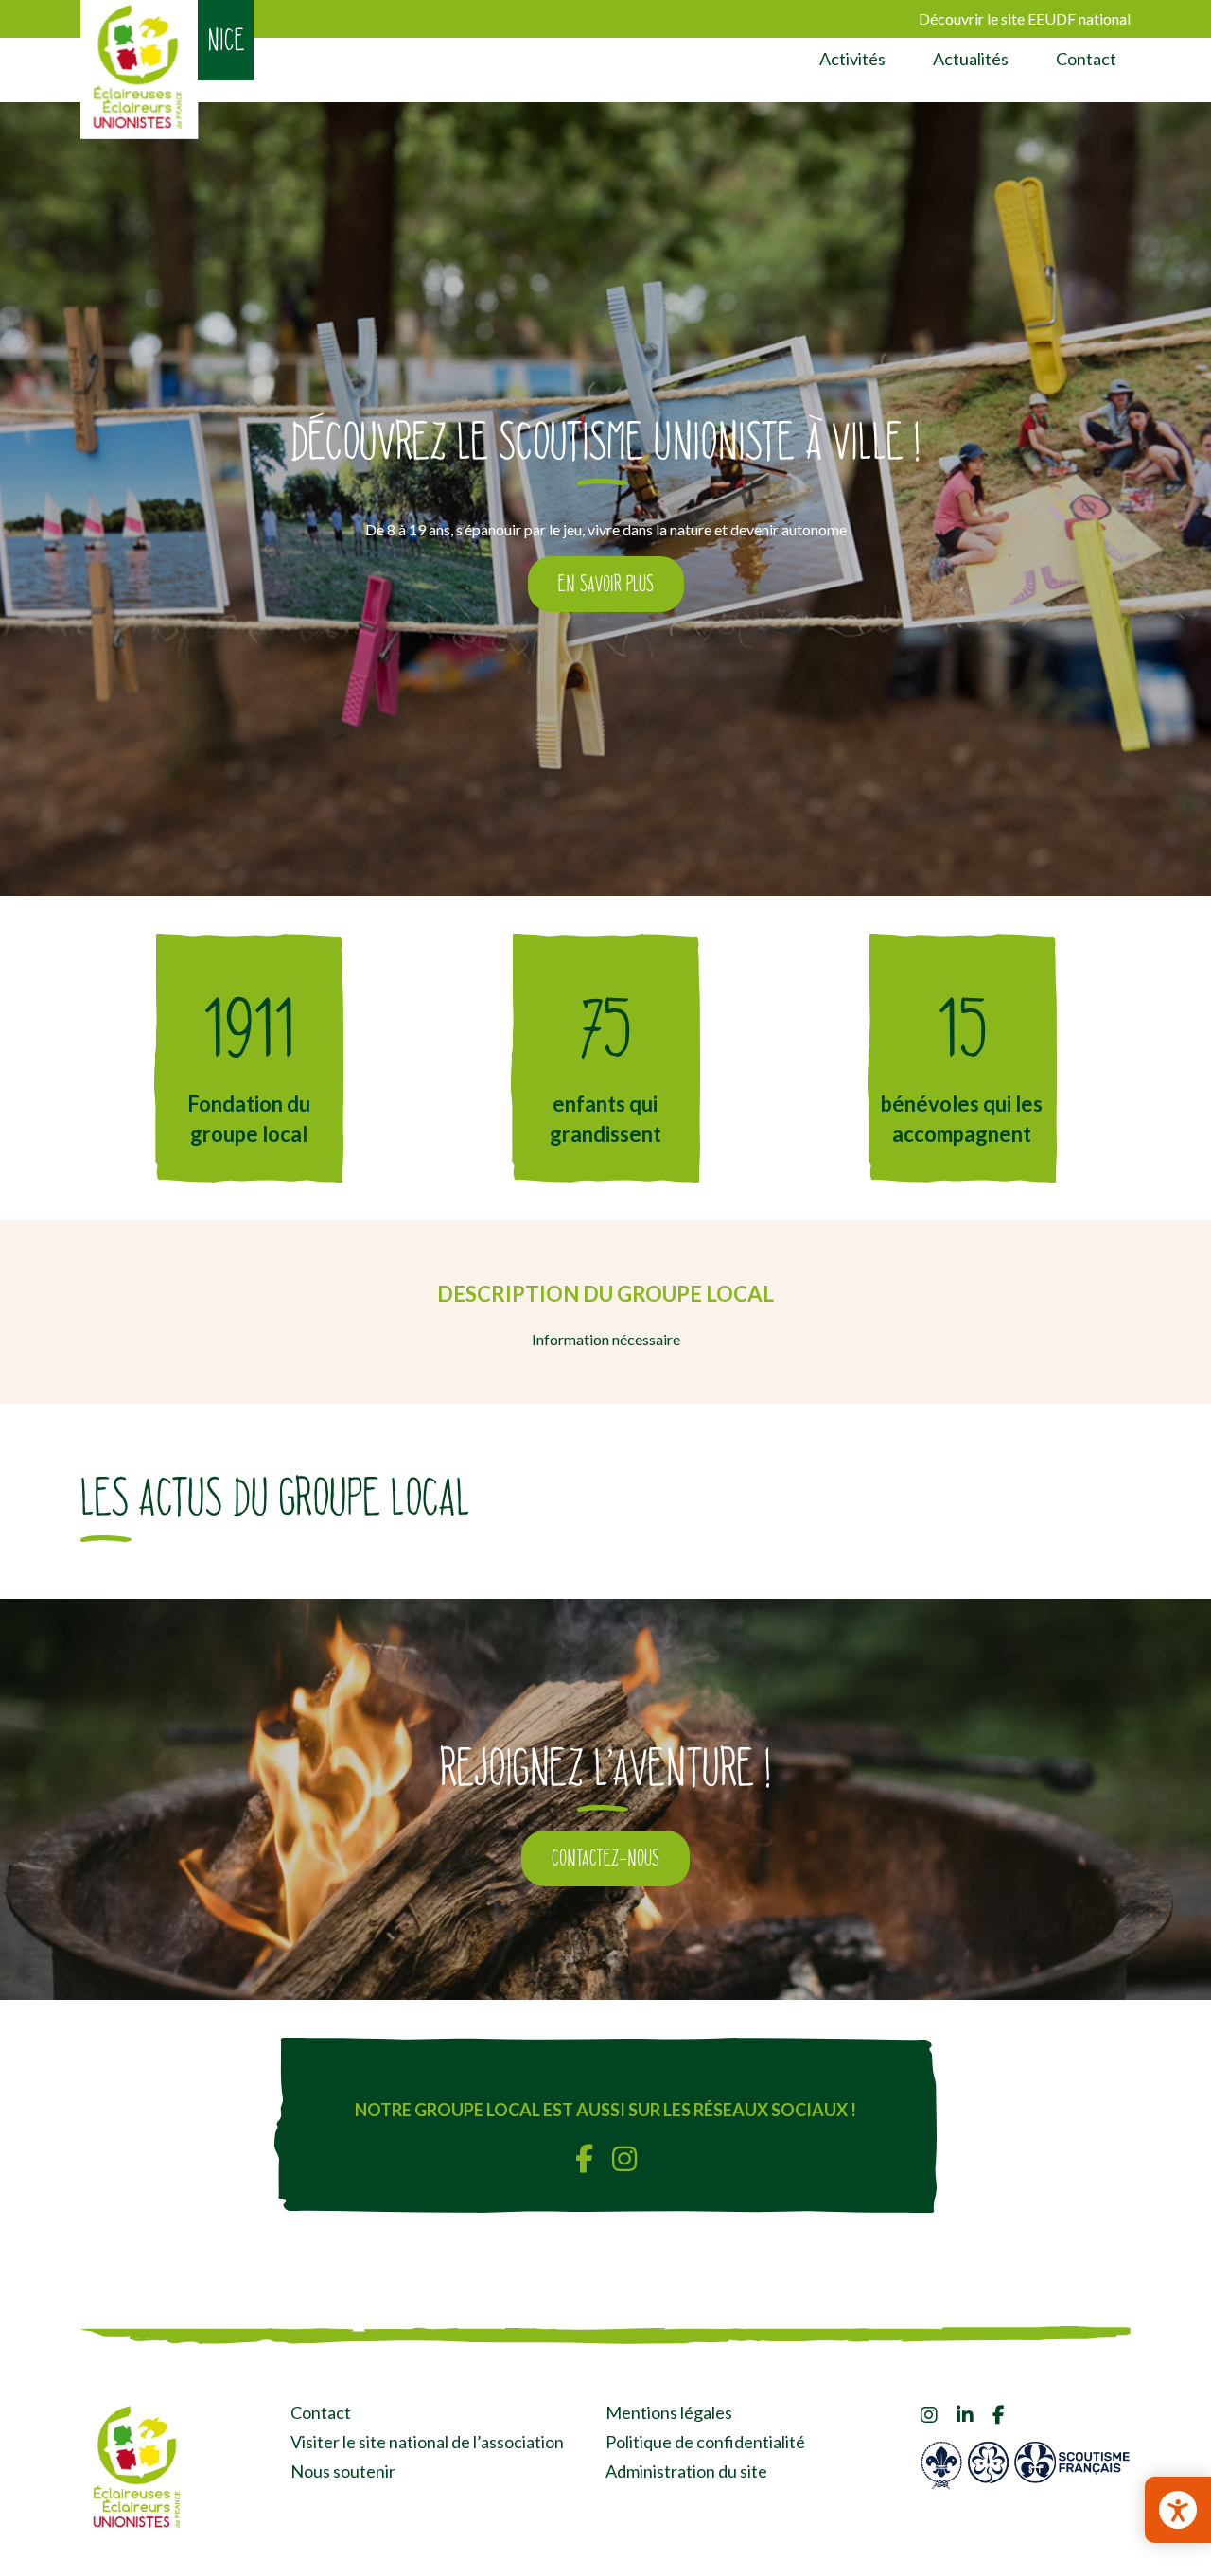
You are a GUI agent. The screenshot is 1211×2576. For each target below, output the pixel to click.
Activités (852, 59)
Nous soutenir (343, 2471)
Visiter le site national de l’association (427, 2442)
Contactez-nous (605, 1858)
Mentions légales (669, 2412)
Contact (1086, 59)
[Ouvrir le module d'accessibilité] (1178, 2510)
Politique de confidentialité (705, 2442)
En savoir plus (606, 584)
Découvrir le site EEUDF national (1025, 18)
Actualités (971, 59)
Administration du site (686, 2471)
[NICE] (140, 70)
